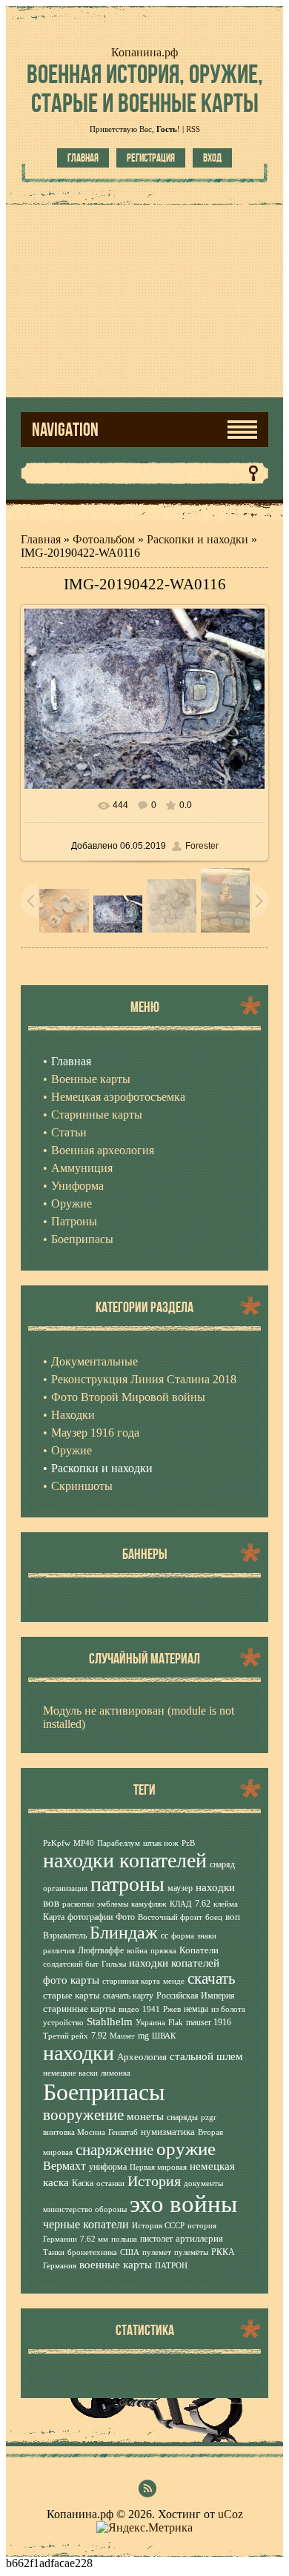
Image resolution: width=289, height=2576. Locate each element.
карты (85, 1980)
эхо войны (183, 2203)
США (130, 2252)
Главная (83, 158)
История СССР (158, 2226)
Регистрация (151, 158)
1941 (151, 2009)
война (137, 1951)
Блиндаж (124, 1933)
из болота (228, 2009)
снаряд (222, 1864)
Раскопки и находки (197, 539)
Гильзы (114, 1964)
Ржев (172, 2009)
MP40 (84, 1843)
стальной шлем (206, 2056)
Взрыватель (65, 1936)
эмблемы (113, 1904)
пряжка (163, 1951)
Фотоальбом (104, 539)
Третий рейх (66, 2036)
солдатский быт (71, 1964)
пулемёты (191, 2252)
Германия (60, 2266)
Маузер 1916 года (95, 1433)
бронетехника (92, 2252)
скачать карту (128, 1996)
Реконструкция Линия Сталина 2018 (144, 1379)
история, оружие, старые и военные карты (145, 88)
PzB (188, 1843)
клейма (226, 1904)
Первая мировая (158, 2167)
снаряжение (114, 2150)
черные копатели (86, 2224)
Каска (83, 2183)
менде (174, 1981)
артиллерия (199, 2238)
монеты (145, 2116)
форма (183, 1936)
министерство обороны (85, 2209)
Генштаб (123, 2132)
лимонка (116, 2073)
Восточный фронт (170, 1917)
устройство (63, 2023)
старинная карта (131, 1981)
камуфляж (149, 1904)
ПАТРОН (171, 2266)
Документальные (94, 1361)
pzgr (209, 2118)
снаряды (182, 2117)
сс (165, 1936)
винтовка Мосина (74, 2132)
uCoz (230, 2514)
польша (124, 2239)
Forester (202, 846)
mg (143, 2036)
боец (214, 1917)
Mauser (122, 2036)
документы (203, 2183)
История (154, 2181)
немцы (196, 2009)
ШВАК (164, 2036)
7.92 (99, 2036)
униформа (108, 2167)
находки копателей (125, 1860)
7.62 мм (94, 2239)
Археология (142, 2057)
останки (110, 2183)
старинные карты (79, 2009)
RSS (193, 129)
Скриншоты (82, 1486)
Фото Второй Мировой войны (128, 1397)
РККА (223, 2252)
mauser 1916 (209, 2022)
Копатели (199, 1950)
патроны (127, 1884)
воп (233, 1917)
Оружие (72, 1450)
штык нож (161, 1843)
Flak (176, 2023)
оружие (186, 2148)
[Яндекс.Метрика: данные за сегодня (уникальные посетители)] (144, 2528)
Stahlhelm (110, 2022)
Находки (73, 1415)
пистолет (156, 2239)
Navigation (65, 430)
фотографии (90, 1917)
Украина (150, 2023)
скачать (212, 1979)
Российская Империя (196, 1996)
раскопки (78, 1904)
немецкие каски (70, 2073)
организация (65, 1888)
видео (129, 2009)
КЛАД (181, 1904)
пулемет (157, 2252)
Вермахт (64, 2166)
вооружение (83, 2115)
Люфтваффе (101, 1950)
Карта (54, 1917)
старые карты (72, 1995)
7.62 (203, 1904)
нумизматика (168, 2132)
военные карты (116, 2265)
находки (79, 2053)
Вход (212, 158)
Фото (125, 1917)
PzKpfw (57, 1843)
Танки (54, 2252)
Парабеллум (119, 1843)
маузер (180, 1888)
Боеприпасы (104, 2092)
